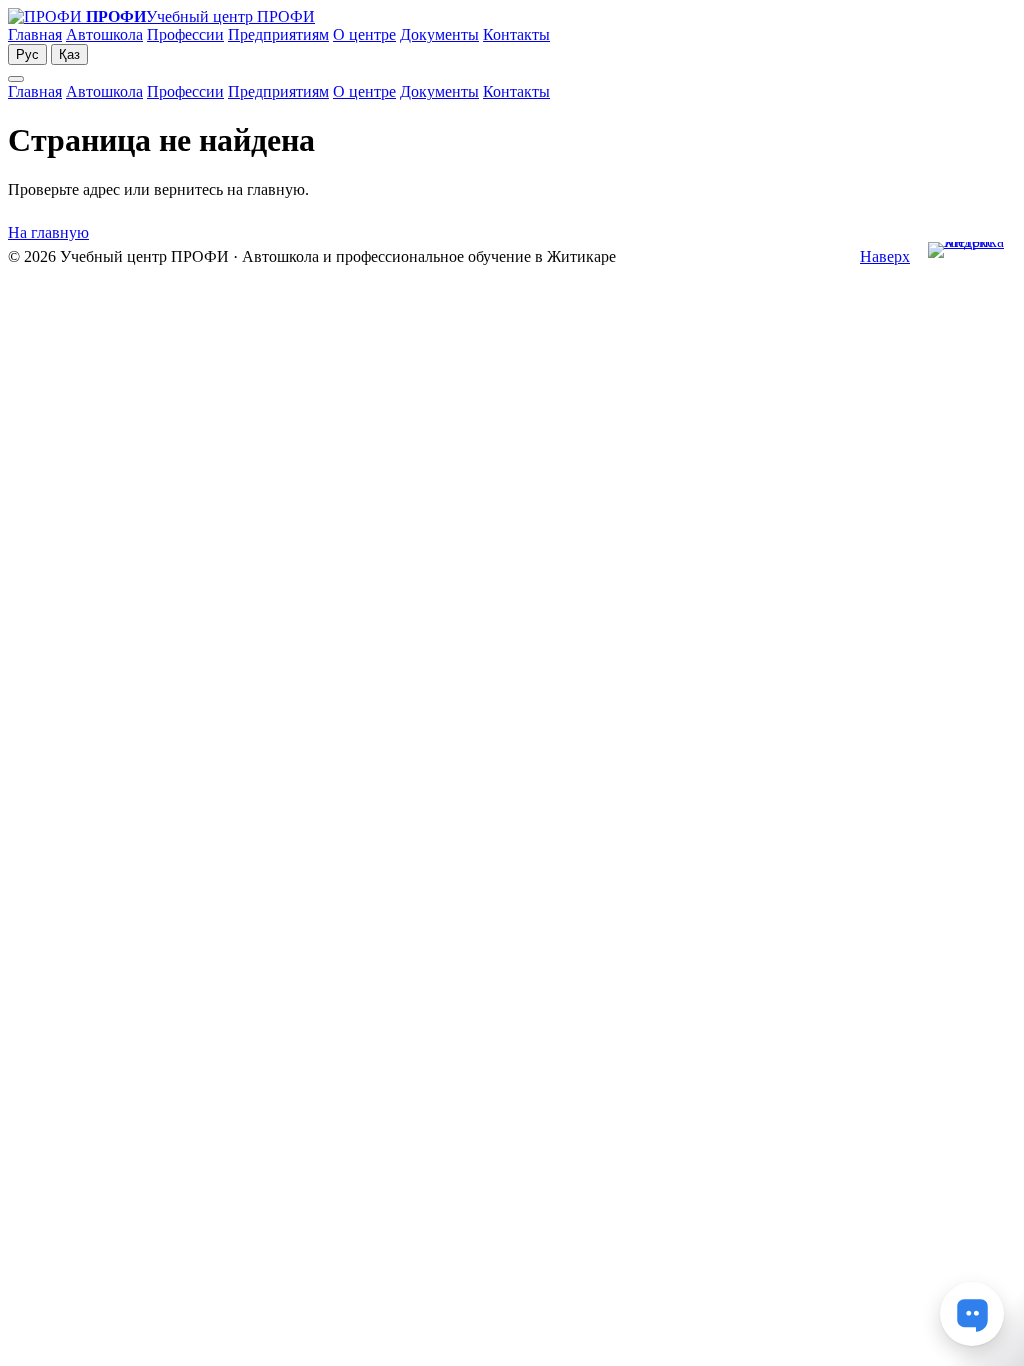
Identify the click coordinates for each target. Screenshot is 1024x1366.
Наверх (885, 256)
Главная (35, 34)
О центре (364, 34)
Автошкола (104, 34)
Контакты (516, 34)
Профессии (185, 34)
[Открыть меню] (16, 79)
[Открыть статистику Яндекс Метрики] (972, 257)
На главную (48, 232)
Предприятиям (278, 34)
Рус (27, 54)
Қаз (69, 54)
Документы (439, 34)
